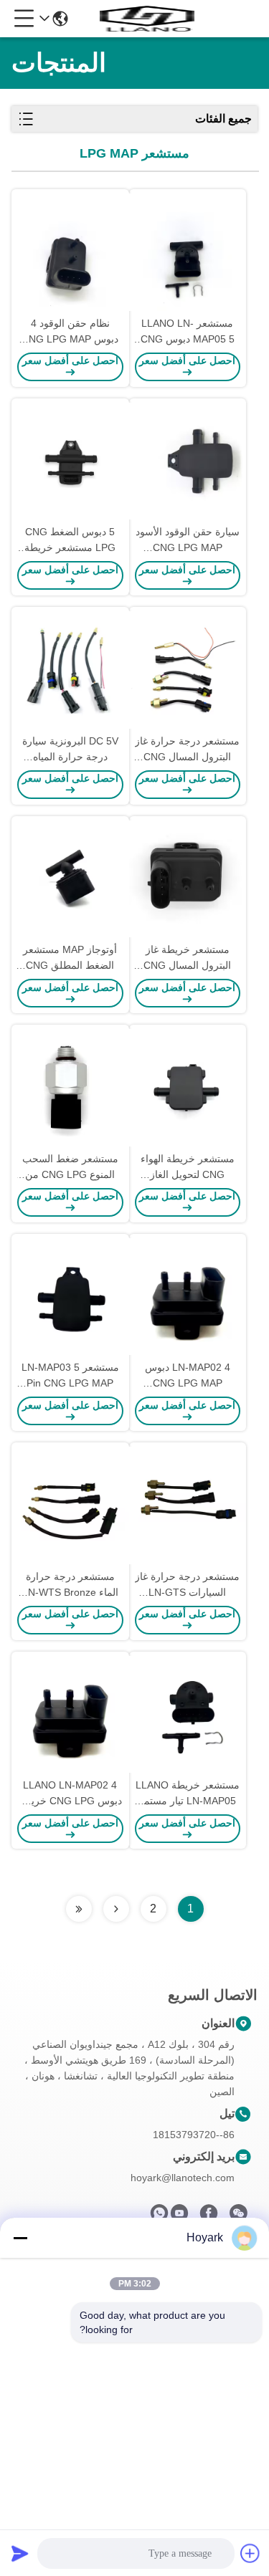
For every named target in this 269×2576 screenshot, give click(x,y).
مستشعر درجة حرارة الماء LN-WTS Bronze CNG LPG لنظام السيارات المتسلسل (70, 1585)
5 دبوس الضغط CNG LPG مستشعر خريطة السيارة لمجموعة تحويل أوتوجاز (70, 541)
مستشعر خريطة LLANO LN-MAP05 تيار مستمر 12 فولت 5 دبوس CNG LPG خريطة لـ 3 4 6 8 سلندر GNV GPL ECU (188, 1794)
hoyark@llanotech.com (183, 2178)
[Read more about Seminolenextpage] (116, 1909)
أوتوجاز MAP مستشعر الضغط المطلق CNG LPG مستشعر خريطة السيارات (70, 958)
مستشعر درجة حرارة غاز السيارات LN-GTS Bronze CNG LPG (187, 1585)
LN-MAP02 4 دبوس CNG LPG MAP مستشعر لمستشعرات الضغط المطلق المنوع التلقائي (188, 1376)
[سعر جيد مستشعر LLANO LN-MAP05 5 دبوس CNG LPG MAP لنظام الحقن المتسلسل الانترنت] (188, 252)
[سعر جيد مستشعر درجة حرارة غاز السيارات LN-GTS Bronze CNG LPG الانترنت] (188, 1505)
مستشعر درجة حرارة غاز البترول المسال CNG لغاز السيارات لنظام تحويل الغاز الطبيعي (187, 750)
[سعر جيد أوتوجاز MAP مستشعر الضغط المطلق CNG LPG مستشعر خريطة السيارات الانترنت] (70, 879)
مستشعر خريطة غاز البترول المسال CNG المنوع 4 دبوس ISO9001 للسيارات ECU (188, 958)
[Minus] (20, 2238)
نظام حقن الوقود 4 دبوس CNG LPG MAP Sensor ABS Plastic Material (70, 332)
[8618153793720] (159, 2217)
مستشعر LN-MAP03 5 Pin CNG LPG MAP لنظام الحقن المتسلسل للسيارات (70, 1376)
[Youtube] (179, 2217)
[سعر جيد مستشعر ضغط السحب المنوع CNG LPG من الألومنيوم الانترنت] (70, 1088)
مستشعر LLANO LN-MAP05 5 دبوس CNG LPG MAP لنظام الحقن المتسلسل (188, 332)
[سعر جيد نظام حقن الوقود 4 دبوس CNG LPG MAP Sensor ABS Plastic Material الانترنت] (70, 252)
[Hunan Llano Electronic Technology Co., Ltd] (147, 19)
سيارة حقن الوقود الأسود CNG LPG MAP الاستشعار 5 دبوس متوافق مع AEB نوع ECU (188, 541)
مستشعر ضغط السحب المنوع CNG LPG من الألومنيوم (70, 1168)
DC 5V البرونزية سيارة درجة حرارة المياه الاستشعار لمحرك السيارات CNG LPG (70, 750)
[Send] (20, 2553)
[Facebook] (209, 2217)
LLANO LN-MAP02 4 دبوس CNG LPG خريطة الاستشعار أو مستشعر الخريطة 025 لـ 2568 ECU (70, 1794)
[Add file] (250, 2553)
